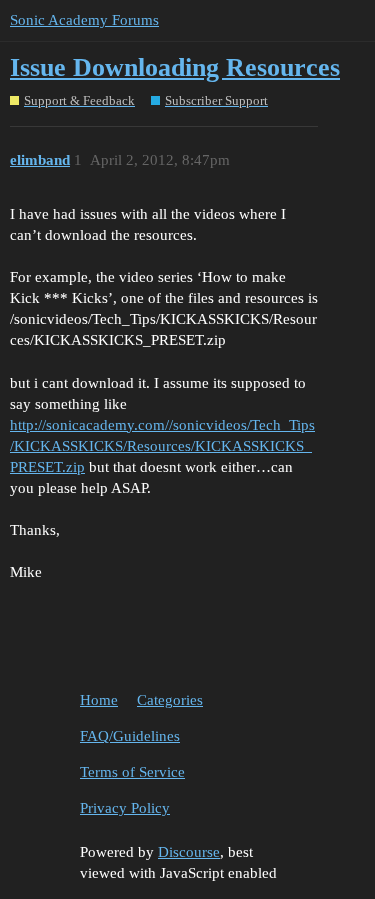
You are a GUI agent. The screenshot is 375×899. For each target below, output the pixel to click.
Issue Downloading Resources (175, 67)
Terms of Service (132, 772)
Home (99, 700)
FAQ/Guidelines (130, 736)
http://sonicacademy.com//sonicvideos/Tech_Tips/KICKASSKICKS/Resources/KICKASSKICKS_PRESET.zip (162, 446)
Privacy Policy (125, 808)
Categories (170, 700)
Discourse (189, 852)
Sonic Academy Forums (84, 20)
